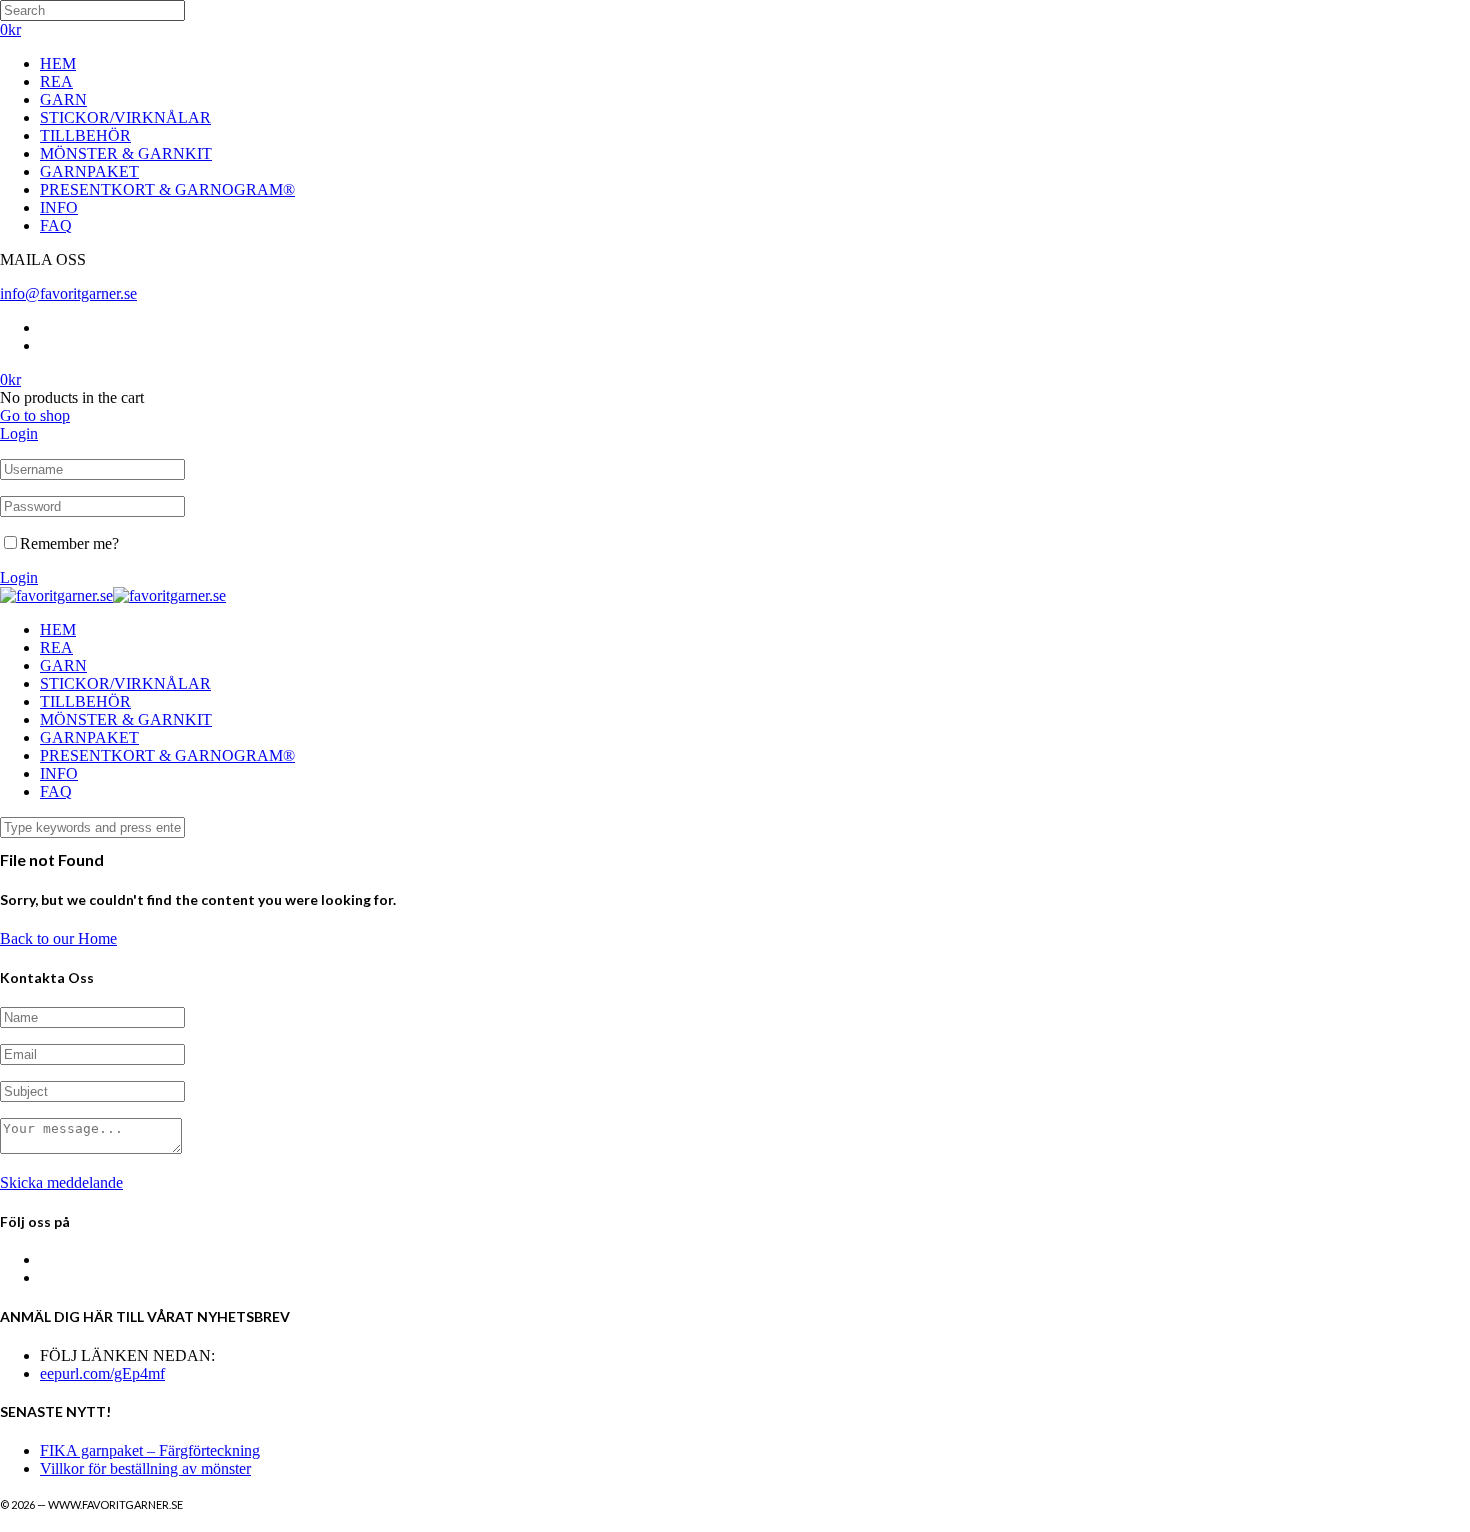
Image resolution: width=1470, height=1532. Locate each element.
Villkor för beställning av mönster (145, 1468)
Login (19, 433)
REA (56, 81)
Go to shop (35, 415)
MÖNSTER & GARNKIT (126, 153)
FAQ (56, 225)
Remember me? (69, 543)
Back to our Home (58, 938)
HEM (58, 63)
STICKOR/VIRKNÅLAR (125, 117)
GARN (63, 99)
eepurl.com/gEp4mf (102, 1373)
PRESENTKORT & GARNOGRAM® (167, 189)
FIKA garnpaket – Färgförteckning (150, 1450)
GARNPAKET (89, 171)
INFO (59, 207)
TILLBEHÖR (85, 135)
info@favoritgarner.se (68, 293)
